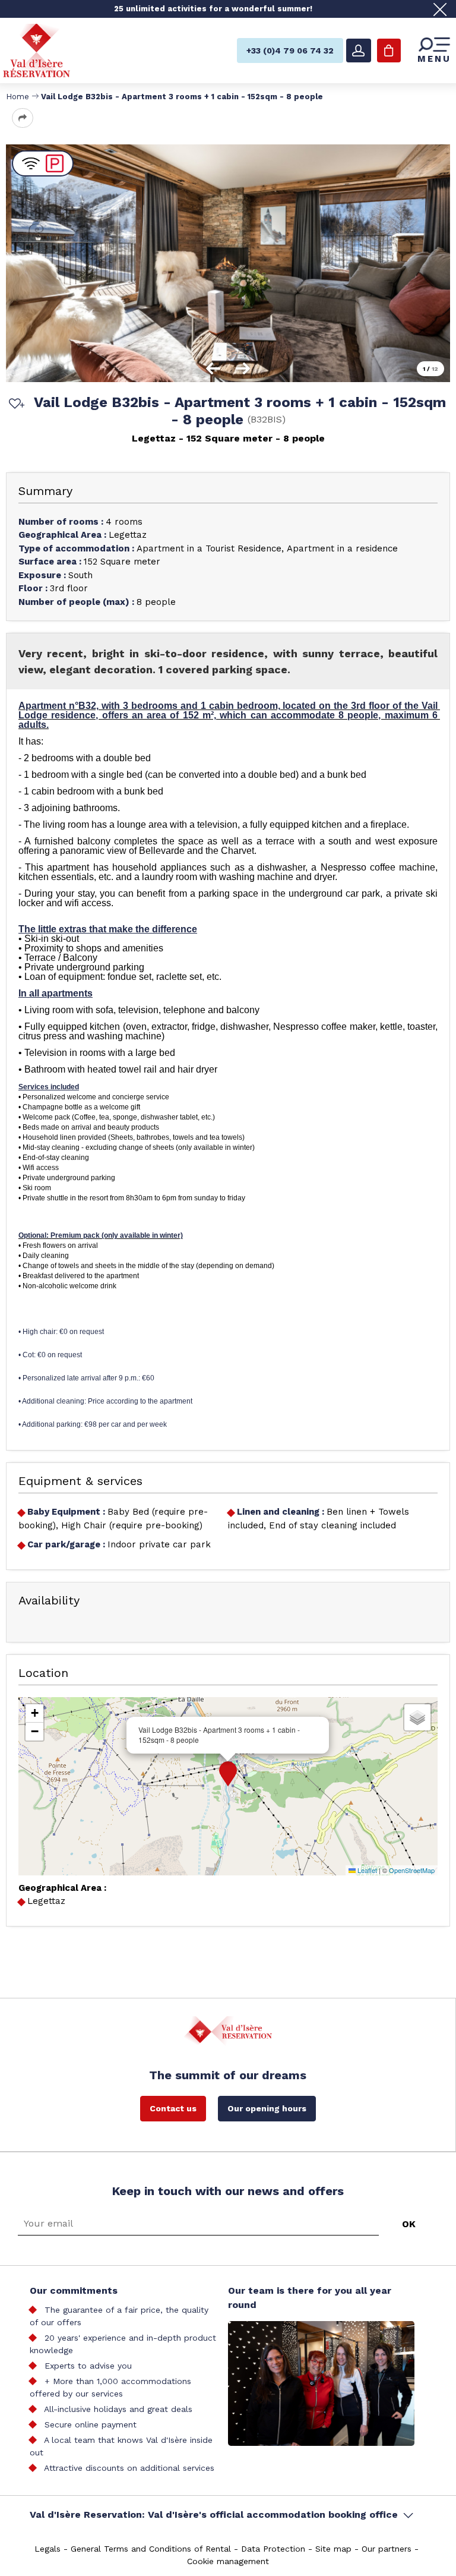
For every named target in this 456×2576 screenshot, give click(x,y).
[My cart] (389, 51)
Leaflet (366, 1870)
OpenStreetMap (412, 1870)
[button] (228, 1774)
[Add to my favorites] (15, 405)
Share (23, 118)
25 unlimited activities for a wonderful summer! (213, 9)
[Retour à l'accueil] (37, 50)
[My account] (359, 51)
